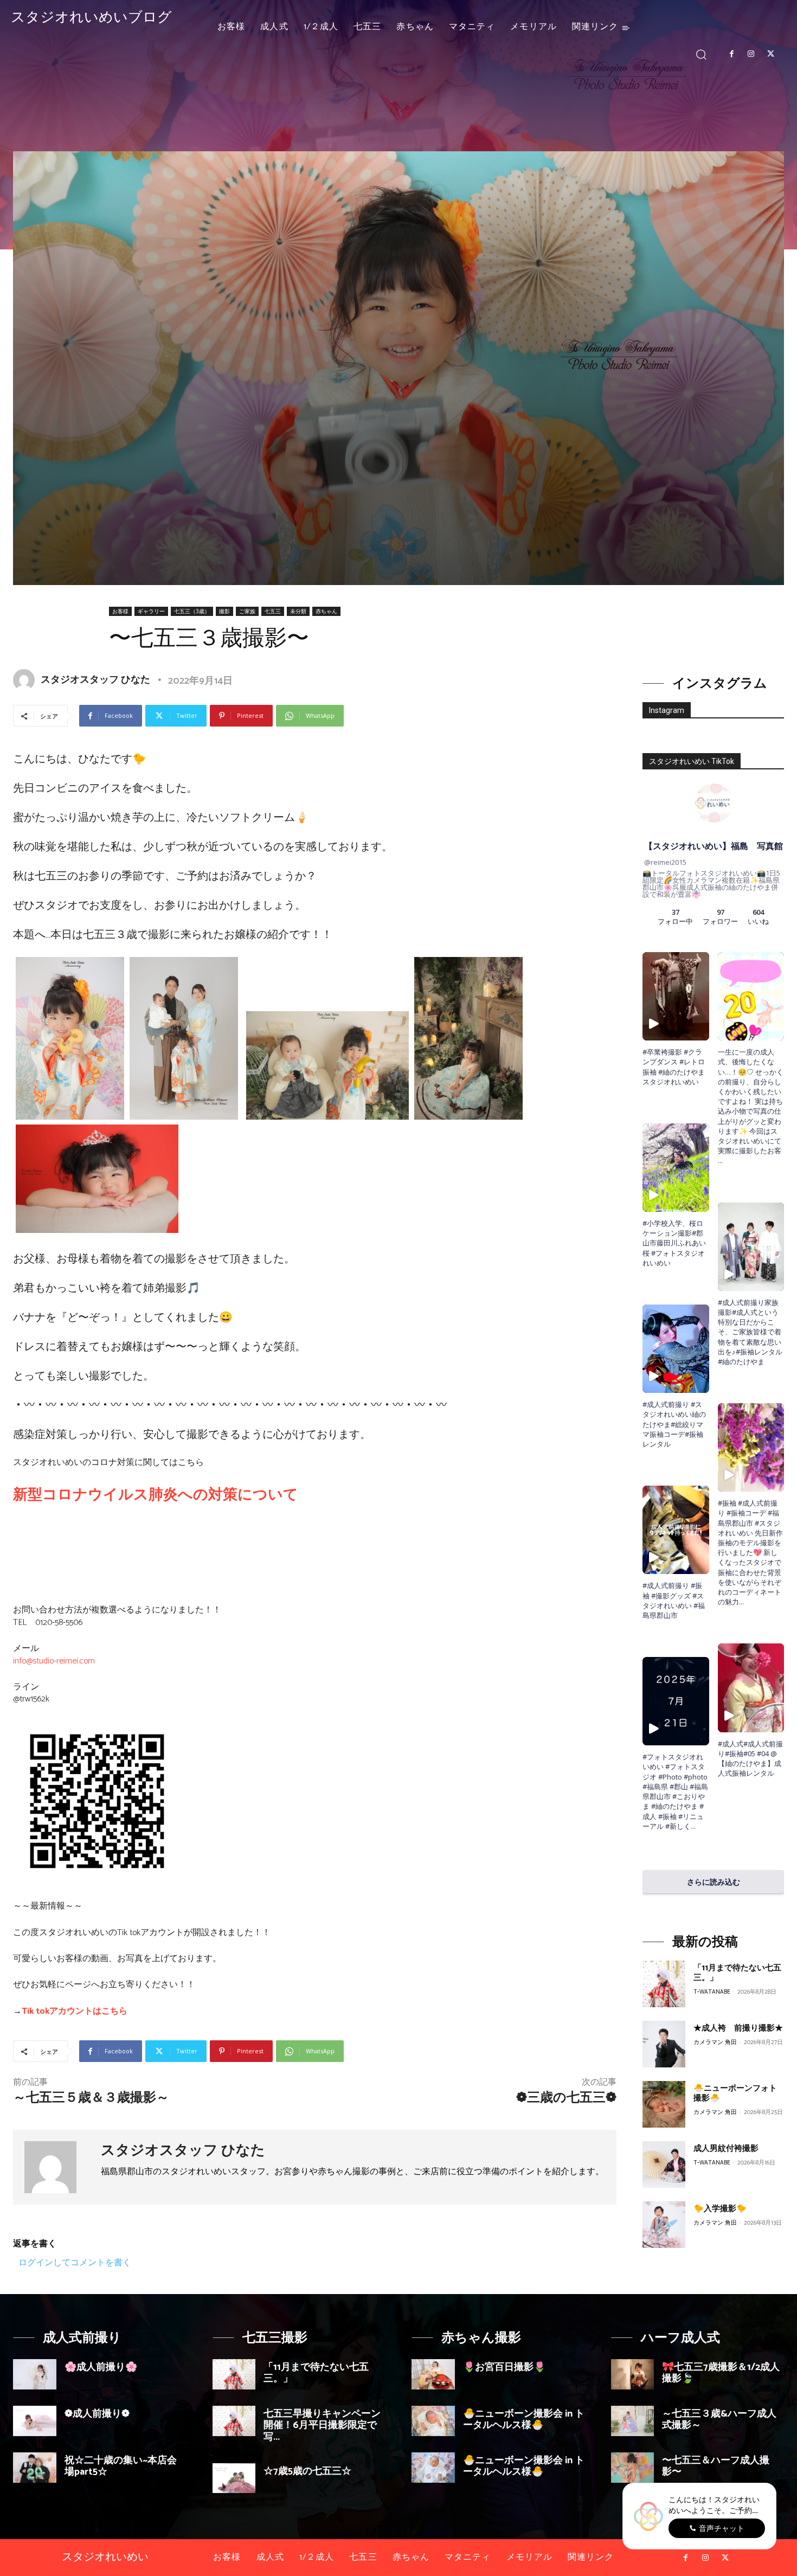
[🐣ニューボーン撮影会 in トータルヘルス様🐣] (433, 2421)
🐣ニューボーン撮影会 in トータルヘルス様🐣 (524, 2420)
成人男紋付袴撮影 (726, 2148)
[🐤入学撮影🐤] (664, 2225)
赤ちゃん (326, 611)
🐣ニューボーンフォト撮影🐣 (735, 2093)
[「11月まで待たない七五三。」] (664, 1984)
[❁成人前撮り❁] (35, 2421)
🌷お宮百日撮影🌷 (504, 2367)
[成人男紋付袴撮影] (664, 2164)
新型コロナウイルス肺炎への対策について (156, 1495)
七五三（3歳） (192, 611)
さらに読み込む (714, 1882)
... (693, 1826)
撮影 (224, 611)
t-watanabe (712, 1992)
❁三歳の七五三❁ (566, 2098)
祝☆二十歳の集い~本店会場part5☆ (121, 2466)
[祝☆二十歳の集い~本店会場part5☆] (35, 2468)
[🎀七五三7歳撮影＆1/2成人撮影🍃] (633, 2374)
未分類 (298, 611)
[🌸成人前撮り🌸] (35, 2374)
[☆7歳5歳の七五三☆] (234, 2478)
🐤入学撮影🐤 (720, 2209)
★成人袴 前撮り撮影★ (738, 2028)
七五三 (273, 611)
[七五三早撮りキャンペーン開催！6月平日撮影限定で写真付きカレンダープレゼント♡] (234, 2421)
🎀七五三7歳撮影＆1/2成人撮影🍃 (721, 2373)
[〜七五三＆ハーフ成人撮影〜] (633, 2468)
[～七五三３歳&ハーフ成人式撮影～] (633, 2421)
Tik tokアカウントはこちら (75, 2011)
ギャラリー (151, 611)
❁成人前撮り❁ (97, 2414)
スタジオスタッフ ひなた (95, 680)
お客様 (120, 611)
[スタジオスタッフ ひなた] (26, 680)
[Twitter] (771, 54)
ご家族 (247, 611)
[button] (701, 54)
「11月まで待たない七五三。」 (737, 1973)
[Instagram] (751, 54)
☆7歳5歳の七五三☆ (307, 2471)
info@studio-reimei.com (54, 1661)
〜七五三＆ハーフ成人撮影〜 (716, 2466)
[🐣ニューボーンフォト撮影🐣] (664, 2104)
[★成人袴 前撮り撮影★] (664, 2044)
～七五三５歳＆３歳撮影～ (91, 2098)
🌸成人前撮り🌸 (101, 2367)
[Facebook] (731, 54)
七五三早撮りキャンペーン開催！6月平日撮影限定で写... (322, 2426)
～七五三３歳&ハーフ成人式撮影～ (719, 2420)
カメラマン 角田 (715, 2042)
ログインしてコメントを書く (75, 2262)
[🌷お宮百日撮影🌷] (433, 2374)
